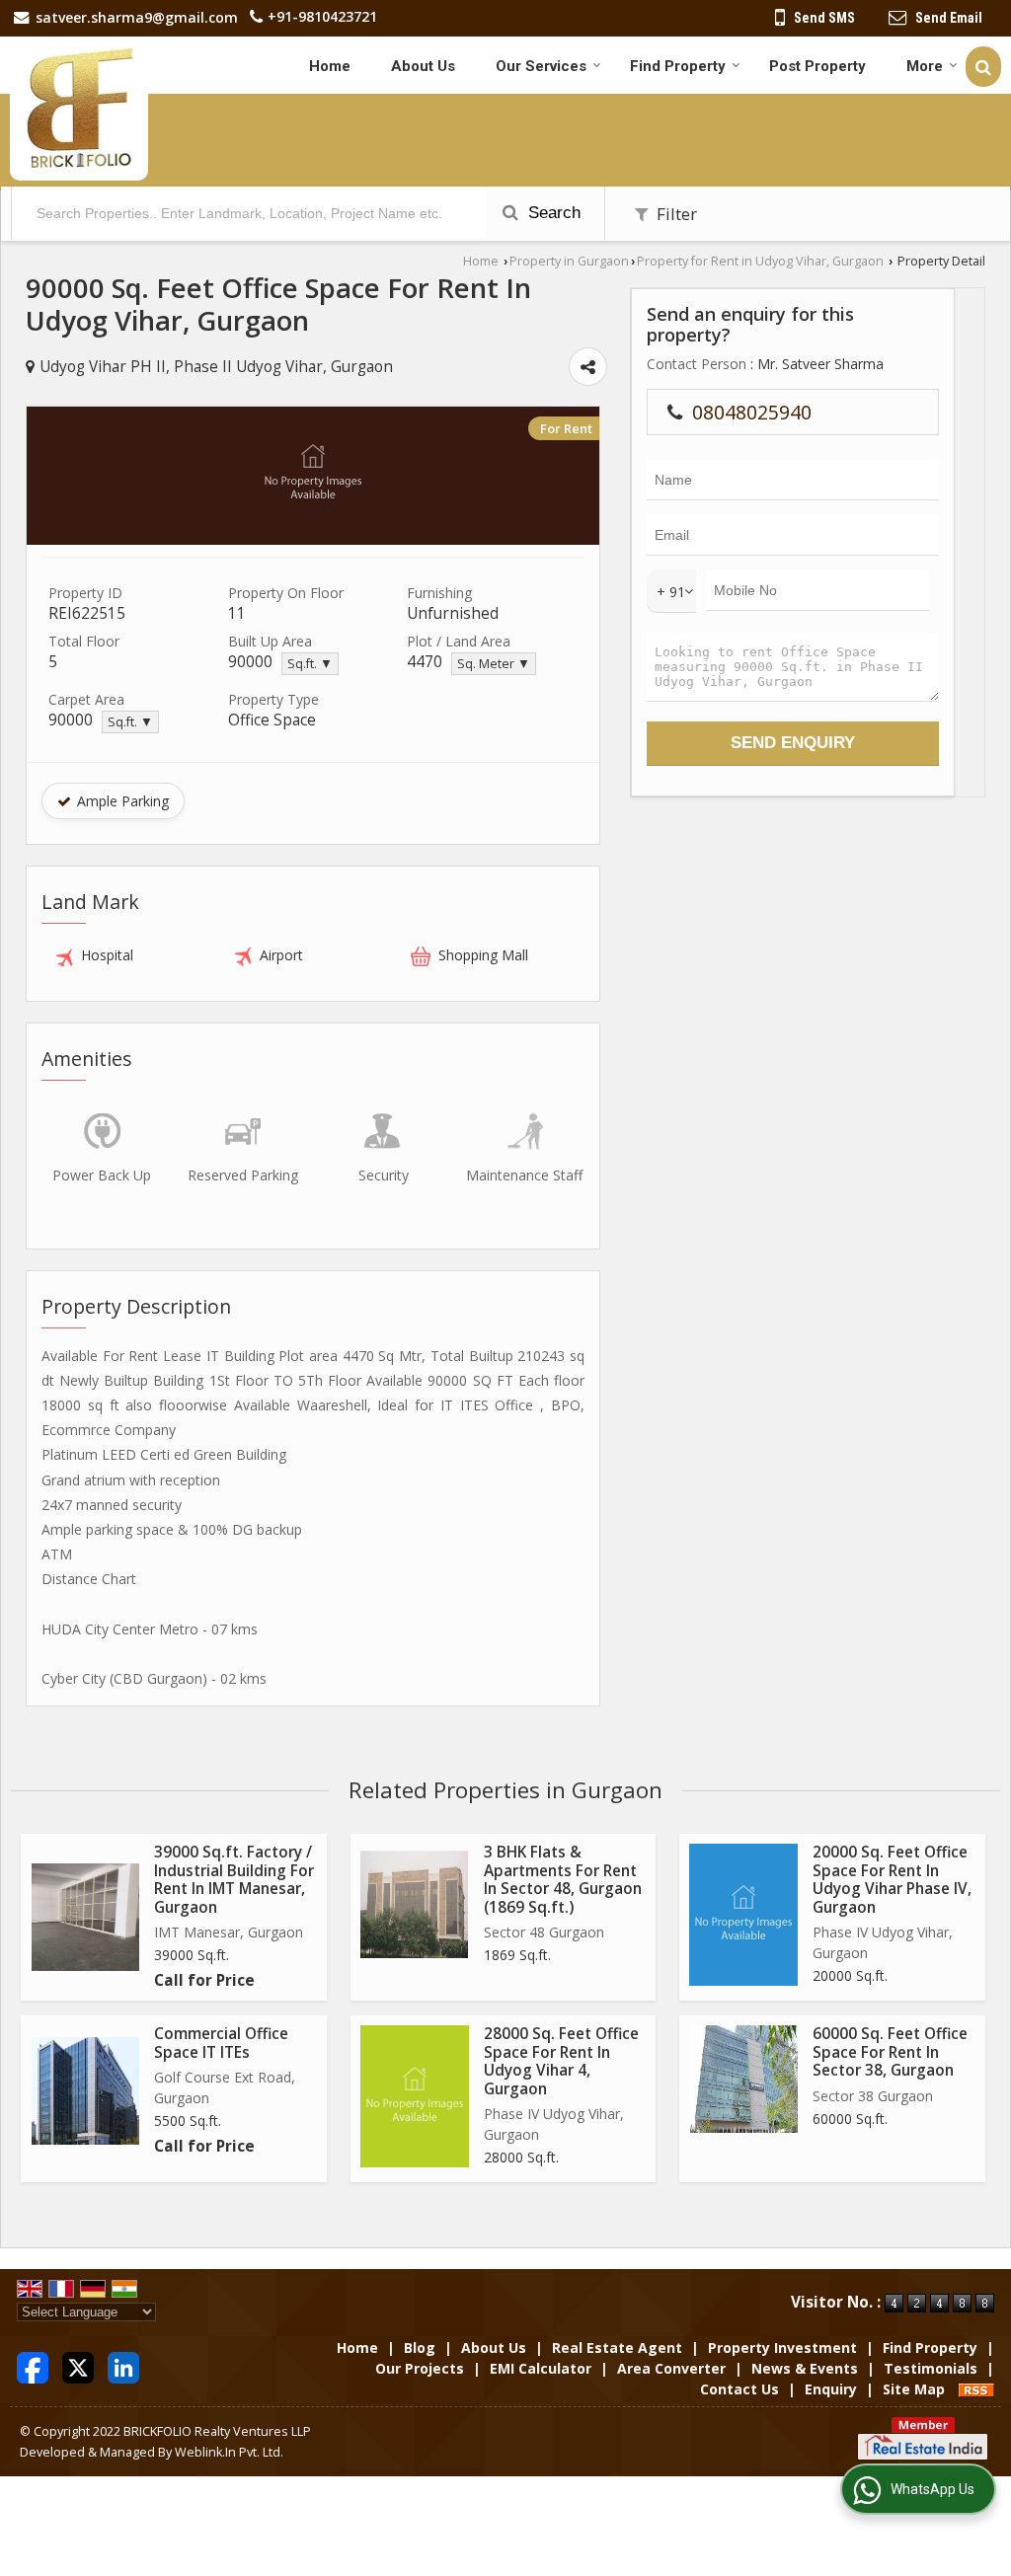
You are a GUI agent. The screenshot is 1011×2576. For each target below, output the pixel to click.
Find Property (678, 66)
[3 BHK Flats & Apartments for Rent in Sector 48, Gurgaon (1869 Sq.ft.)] (414, 1904)
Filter (675, 214)
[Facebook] (33, 2366)
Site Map (914, 2389)
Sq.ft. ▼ (310, 664)
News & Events (805, 2368)
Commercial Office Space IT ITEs (221, 2043)
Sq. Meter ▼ (494, 664)
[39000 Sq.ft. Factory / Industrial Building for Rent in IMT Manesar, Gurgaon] (85, 1917)
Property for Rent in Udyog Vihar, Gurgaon (760, 261)
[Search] (983, 67)
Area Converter (671, 2368)
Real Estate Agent (617, 2348)
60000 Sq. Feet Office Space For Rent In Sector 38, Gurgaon (890, 2052)
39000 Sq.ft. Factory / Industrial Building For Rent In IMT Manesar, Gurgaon (234, 1879)
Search (552, 213)
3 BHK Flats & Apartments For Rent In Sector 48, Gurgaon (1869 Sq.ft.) (563, 1879)
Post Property (817, 66)
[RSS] (976, 2389)
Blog (420, 2348)
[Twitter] (78, 2366)
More (925, 66)
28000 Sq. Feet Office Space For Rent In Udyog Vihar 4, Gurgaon (561, 2061)
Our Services (541, 66)
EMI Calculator (541, 2368)
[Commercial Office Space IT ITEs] (85, 2091)
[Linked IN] (123, 2366)
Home (330, 66)
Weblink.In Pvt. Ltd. (229, 2452)
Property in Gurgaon (569, 261)
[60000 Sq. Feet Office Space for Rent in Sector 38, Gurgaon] (744, 2079)
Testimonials (931, 2368)
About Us (423, 66)
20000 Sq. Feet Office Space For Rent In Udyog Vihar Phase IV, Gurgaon (892, 1879)
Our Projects (420, 2368)
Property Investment (782, 2348)
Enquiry (831, 2389)
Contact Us (739, 2389)
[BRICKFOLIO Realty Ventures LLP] (79, 109)
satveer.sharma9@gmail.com (137, 17)
